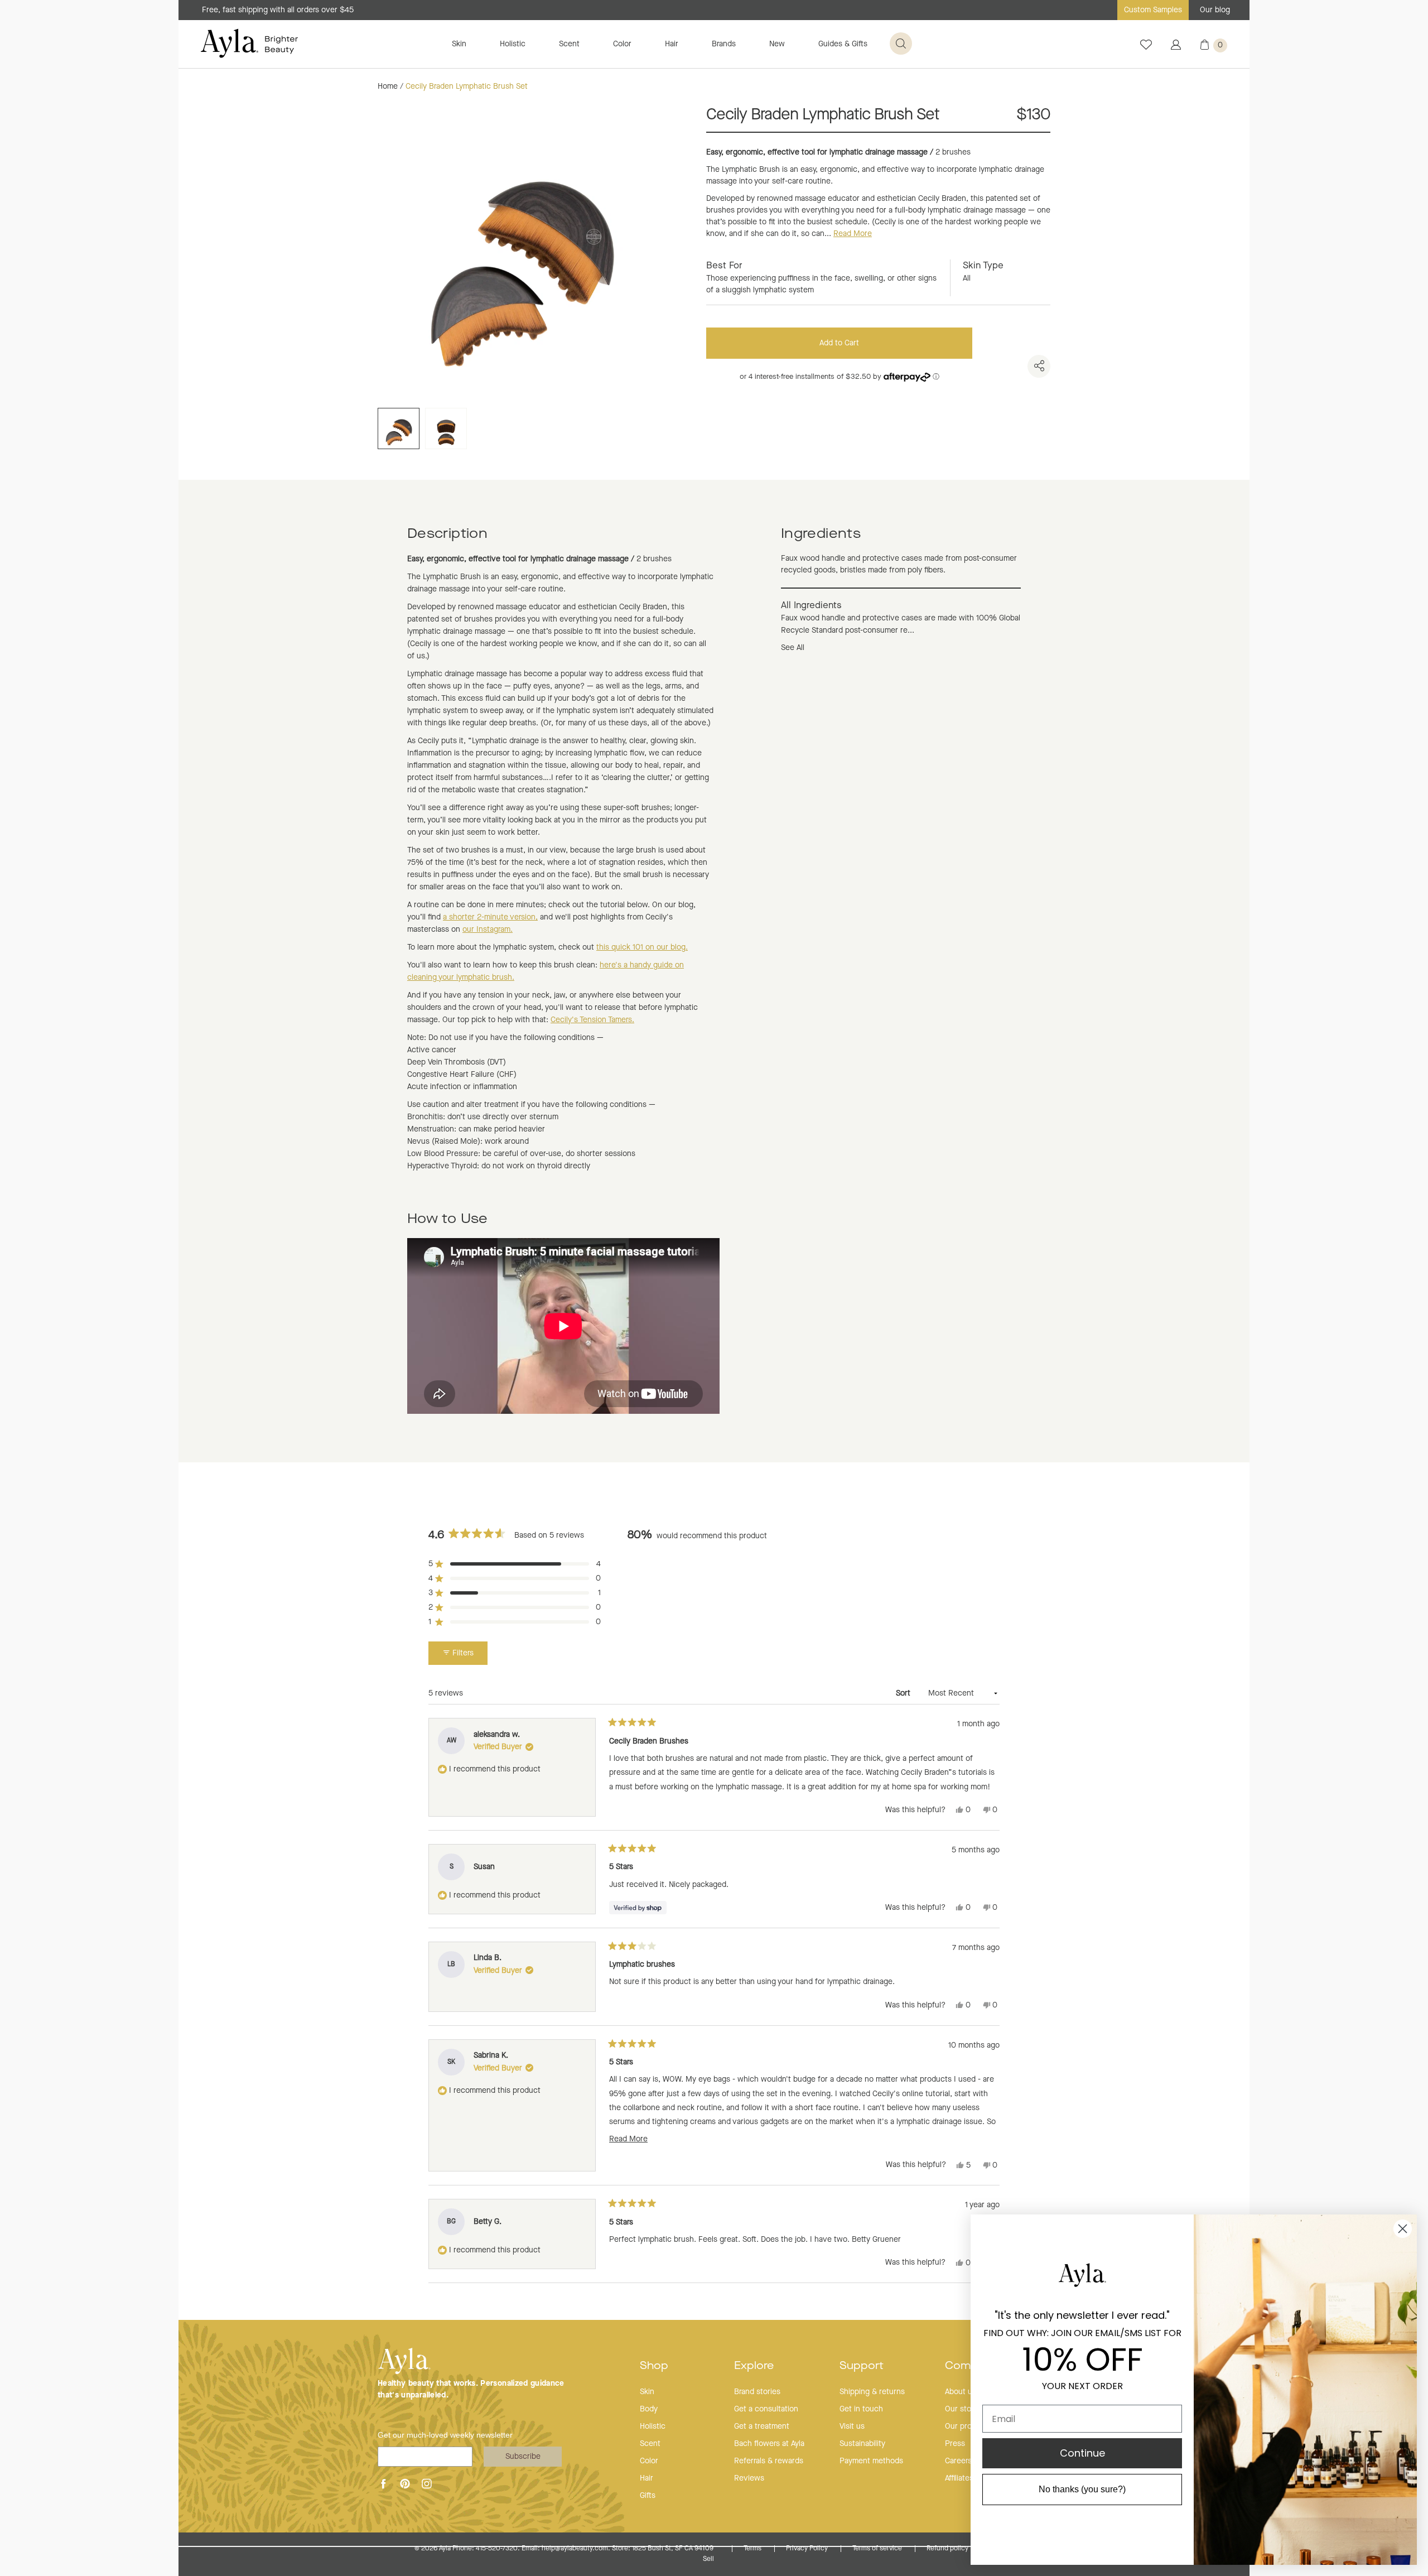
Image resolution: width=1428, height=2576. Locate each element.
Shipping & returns (872, 2392)
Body (649, 2409)
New (777, 44)
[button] (515, 1564)
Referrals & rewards (769, 2461)
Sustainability (862, 2444)
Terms (753, 2549)
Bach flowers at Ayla (769, 2444)
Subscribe (523, 2457)
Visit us (852, 2426)
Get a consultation (766, 2409)
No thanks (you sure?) (1082, 2489)
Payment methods (871, 2461)
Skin (459, 44)
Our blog (1215, 10)
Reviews (749, 2478)
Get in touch (861, 2409)
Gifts (648, 2496)
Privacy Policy (808, 2549)
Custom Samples (1153, 10)
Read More (853, 234)
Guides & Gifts (843, 44)
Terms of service (878, 2549)
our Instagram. (488, 930)
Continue (1082, 2453)
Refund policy (948, 2549)
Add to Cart (839, 343)
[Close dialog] (1403, 2229)
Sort (904, 1693)
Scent (569, 44)
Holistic (513, 44)
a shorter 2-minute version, (490, 917)
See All (793, 648)
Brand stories (757, 2392)
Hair (672, 44)
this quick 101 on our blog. (642, 947)
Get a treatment (762, 2426)
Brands (724, 44)
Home (388, 86)
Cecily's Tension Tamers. (592, 1020)
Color (622, 44)
